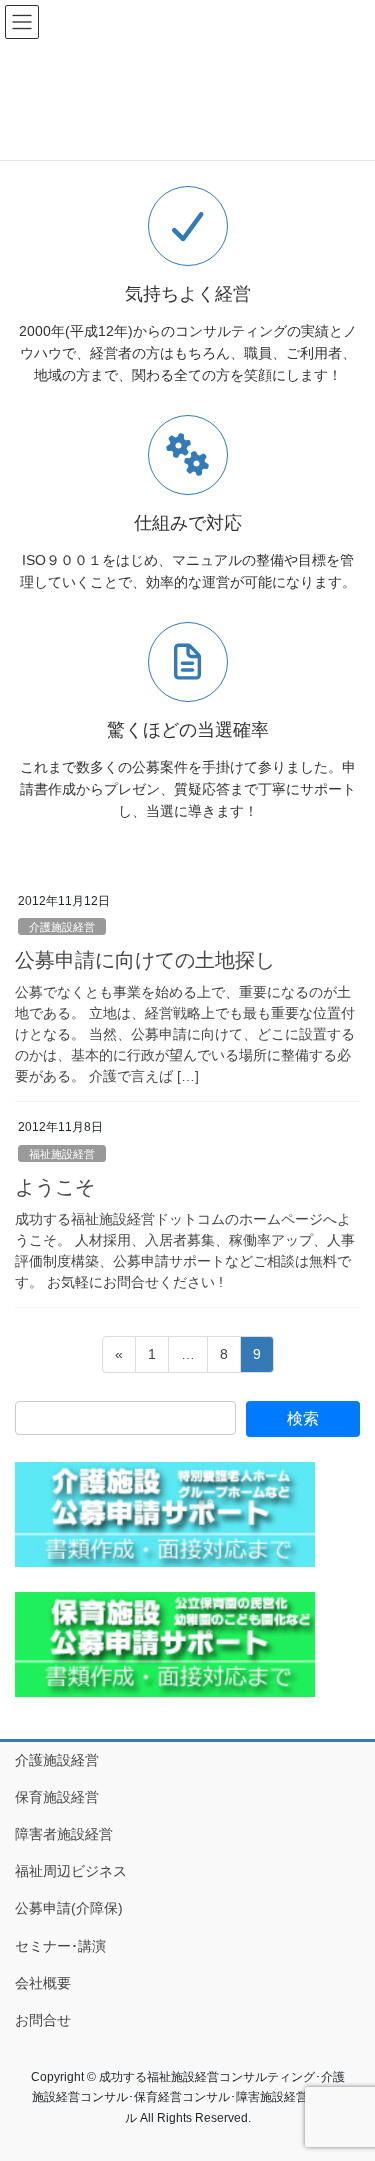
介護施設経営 (62, 927)
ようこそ (55, 1187)
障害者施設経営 (64, 1834)
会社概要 (43, 1983)
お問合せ (43, 2020)
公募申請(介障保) (69, 1908)
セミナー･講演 (60, 1946)
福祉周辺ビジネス (71, 1871)
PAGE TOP (346, 2078)
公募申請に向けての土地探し (145, 960)
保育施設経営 (57, 1797)
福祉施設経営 (62, 1154)
